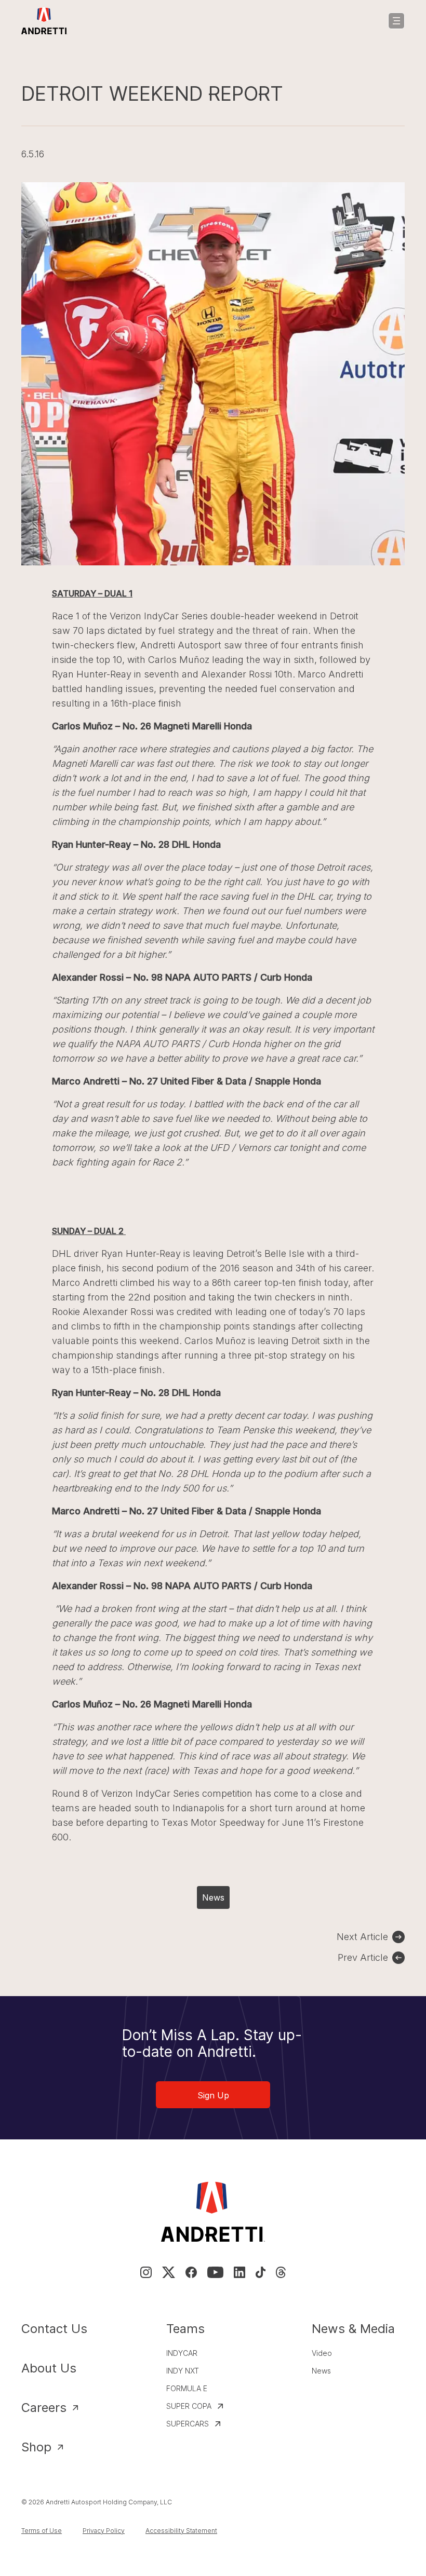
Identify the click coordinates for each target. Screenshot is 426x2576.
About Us (49, 2368)
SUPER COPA (189, 2406)
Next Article (362, 1937)
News (213, 1897)
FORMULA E (187, 2388)
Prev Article (363, 1957)
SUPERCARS (188, 2424)
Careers (44, 2408)
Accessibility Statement (181, 2531)
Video (322, 2353)
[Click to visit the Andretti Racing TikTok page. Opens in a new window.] (261, 2272)
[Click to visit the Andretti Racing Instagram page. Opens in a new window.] (146, 2272)
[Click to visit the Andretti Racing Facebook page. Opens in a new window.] (191, 2272)
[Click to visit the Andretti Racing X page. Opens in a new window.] (168, 2272)
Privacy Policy (104, 2531)
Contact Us (54, 2329)
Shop (36, 2447)
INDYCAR (182, 2353)
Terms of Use (42, 2531)
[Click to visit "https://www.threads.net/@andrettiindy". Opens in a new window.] (281, 2272)
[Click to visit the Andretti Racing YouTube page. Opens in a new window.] (215, 2272)
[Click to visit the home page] (44, 21)
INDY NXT (183, 2371)
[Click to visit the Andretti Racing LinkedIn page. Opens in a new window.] (239, 2272)
